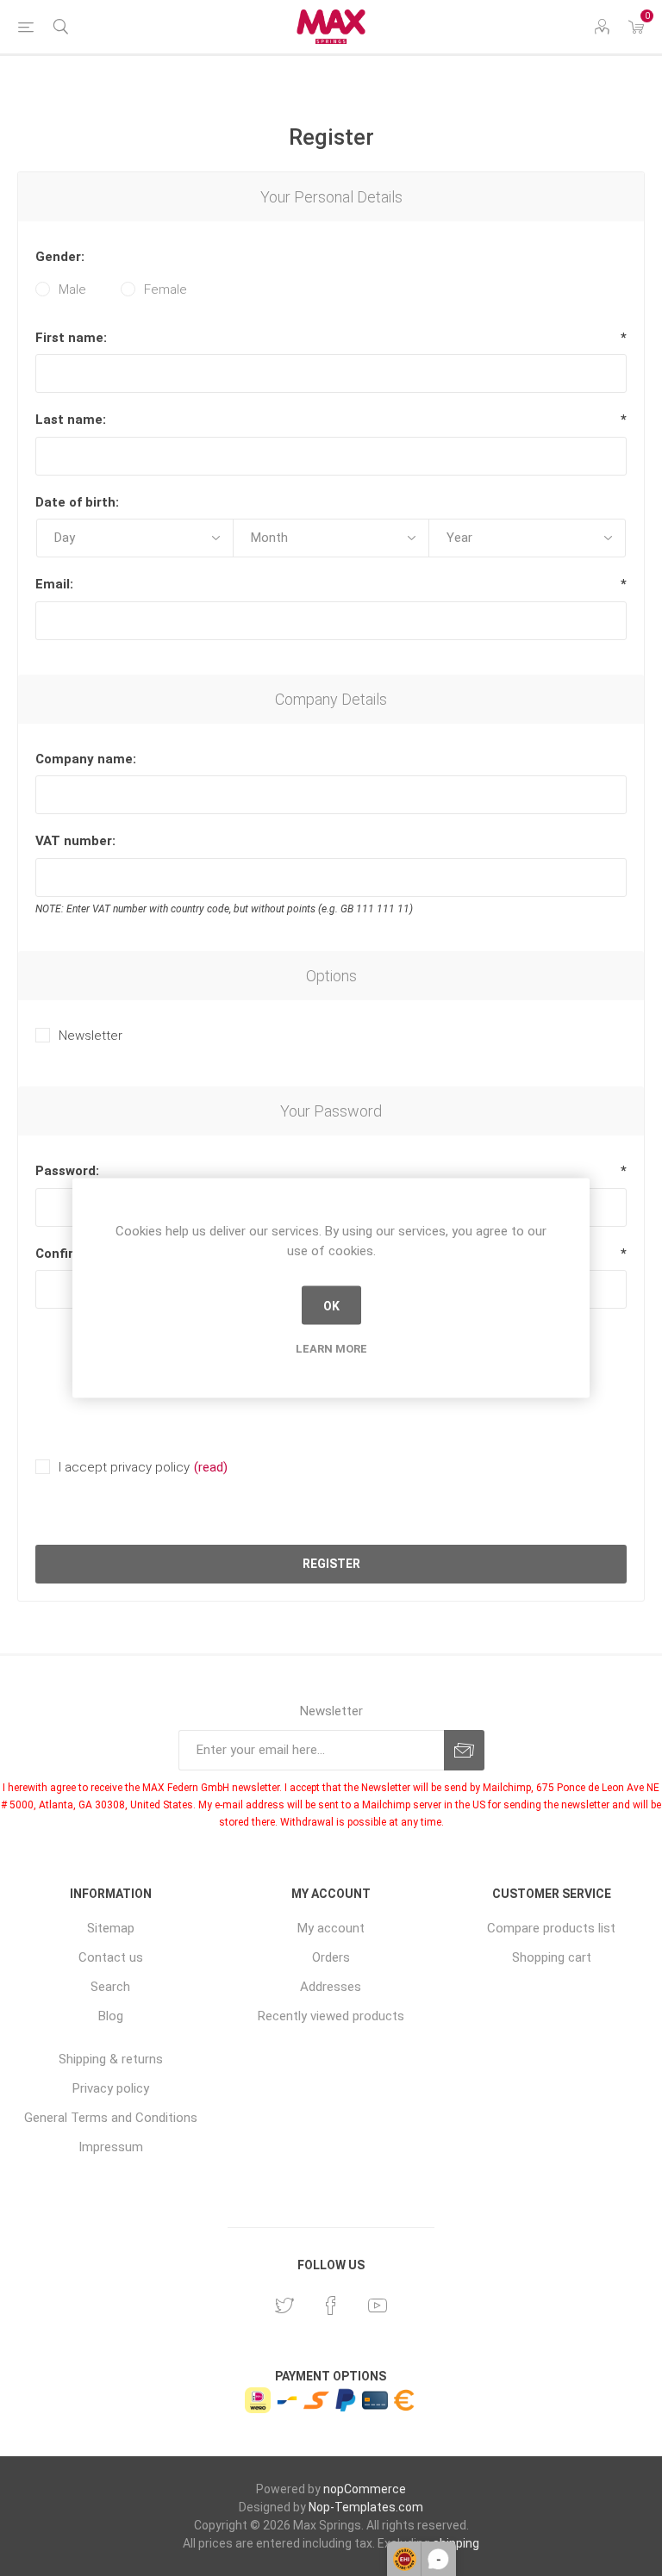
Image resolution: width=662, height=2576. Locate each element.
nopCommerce (365, 2489)
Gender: (60, 257)
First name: (71, 338)
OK (331, 1305)
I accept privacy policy (124, 1467)
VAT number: (75, 841)
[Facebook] (331, 2305)
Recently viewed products (331, 2016)
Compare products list (551, 1928)
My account (331, 1928)
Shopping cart (552, 1957)
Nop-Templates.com (366, 2507)
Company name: (86, 759)
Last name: (71, 420)
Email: (54, 584)
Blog (111, 2016)
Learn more (331, 1349)
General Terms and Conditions (111, 2118)
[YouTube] (378, 2305)
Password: (67, 1171)
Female (165, 289)
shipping (456, 2543)
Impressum (111, 2147)
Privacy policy (111, 2088)
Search (110, 1987)
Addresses (331, 1987)
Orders (331, 1957)
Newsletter (91, 1036)
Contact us (111, 1957)
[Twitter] (284, 2305)
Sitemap (111, 1928)
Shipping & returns (111, 2059)
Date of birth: (77, 502)
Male (72, 289)
